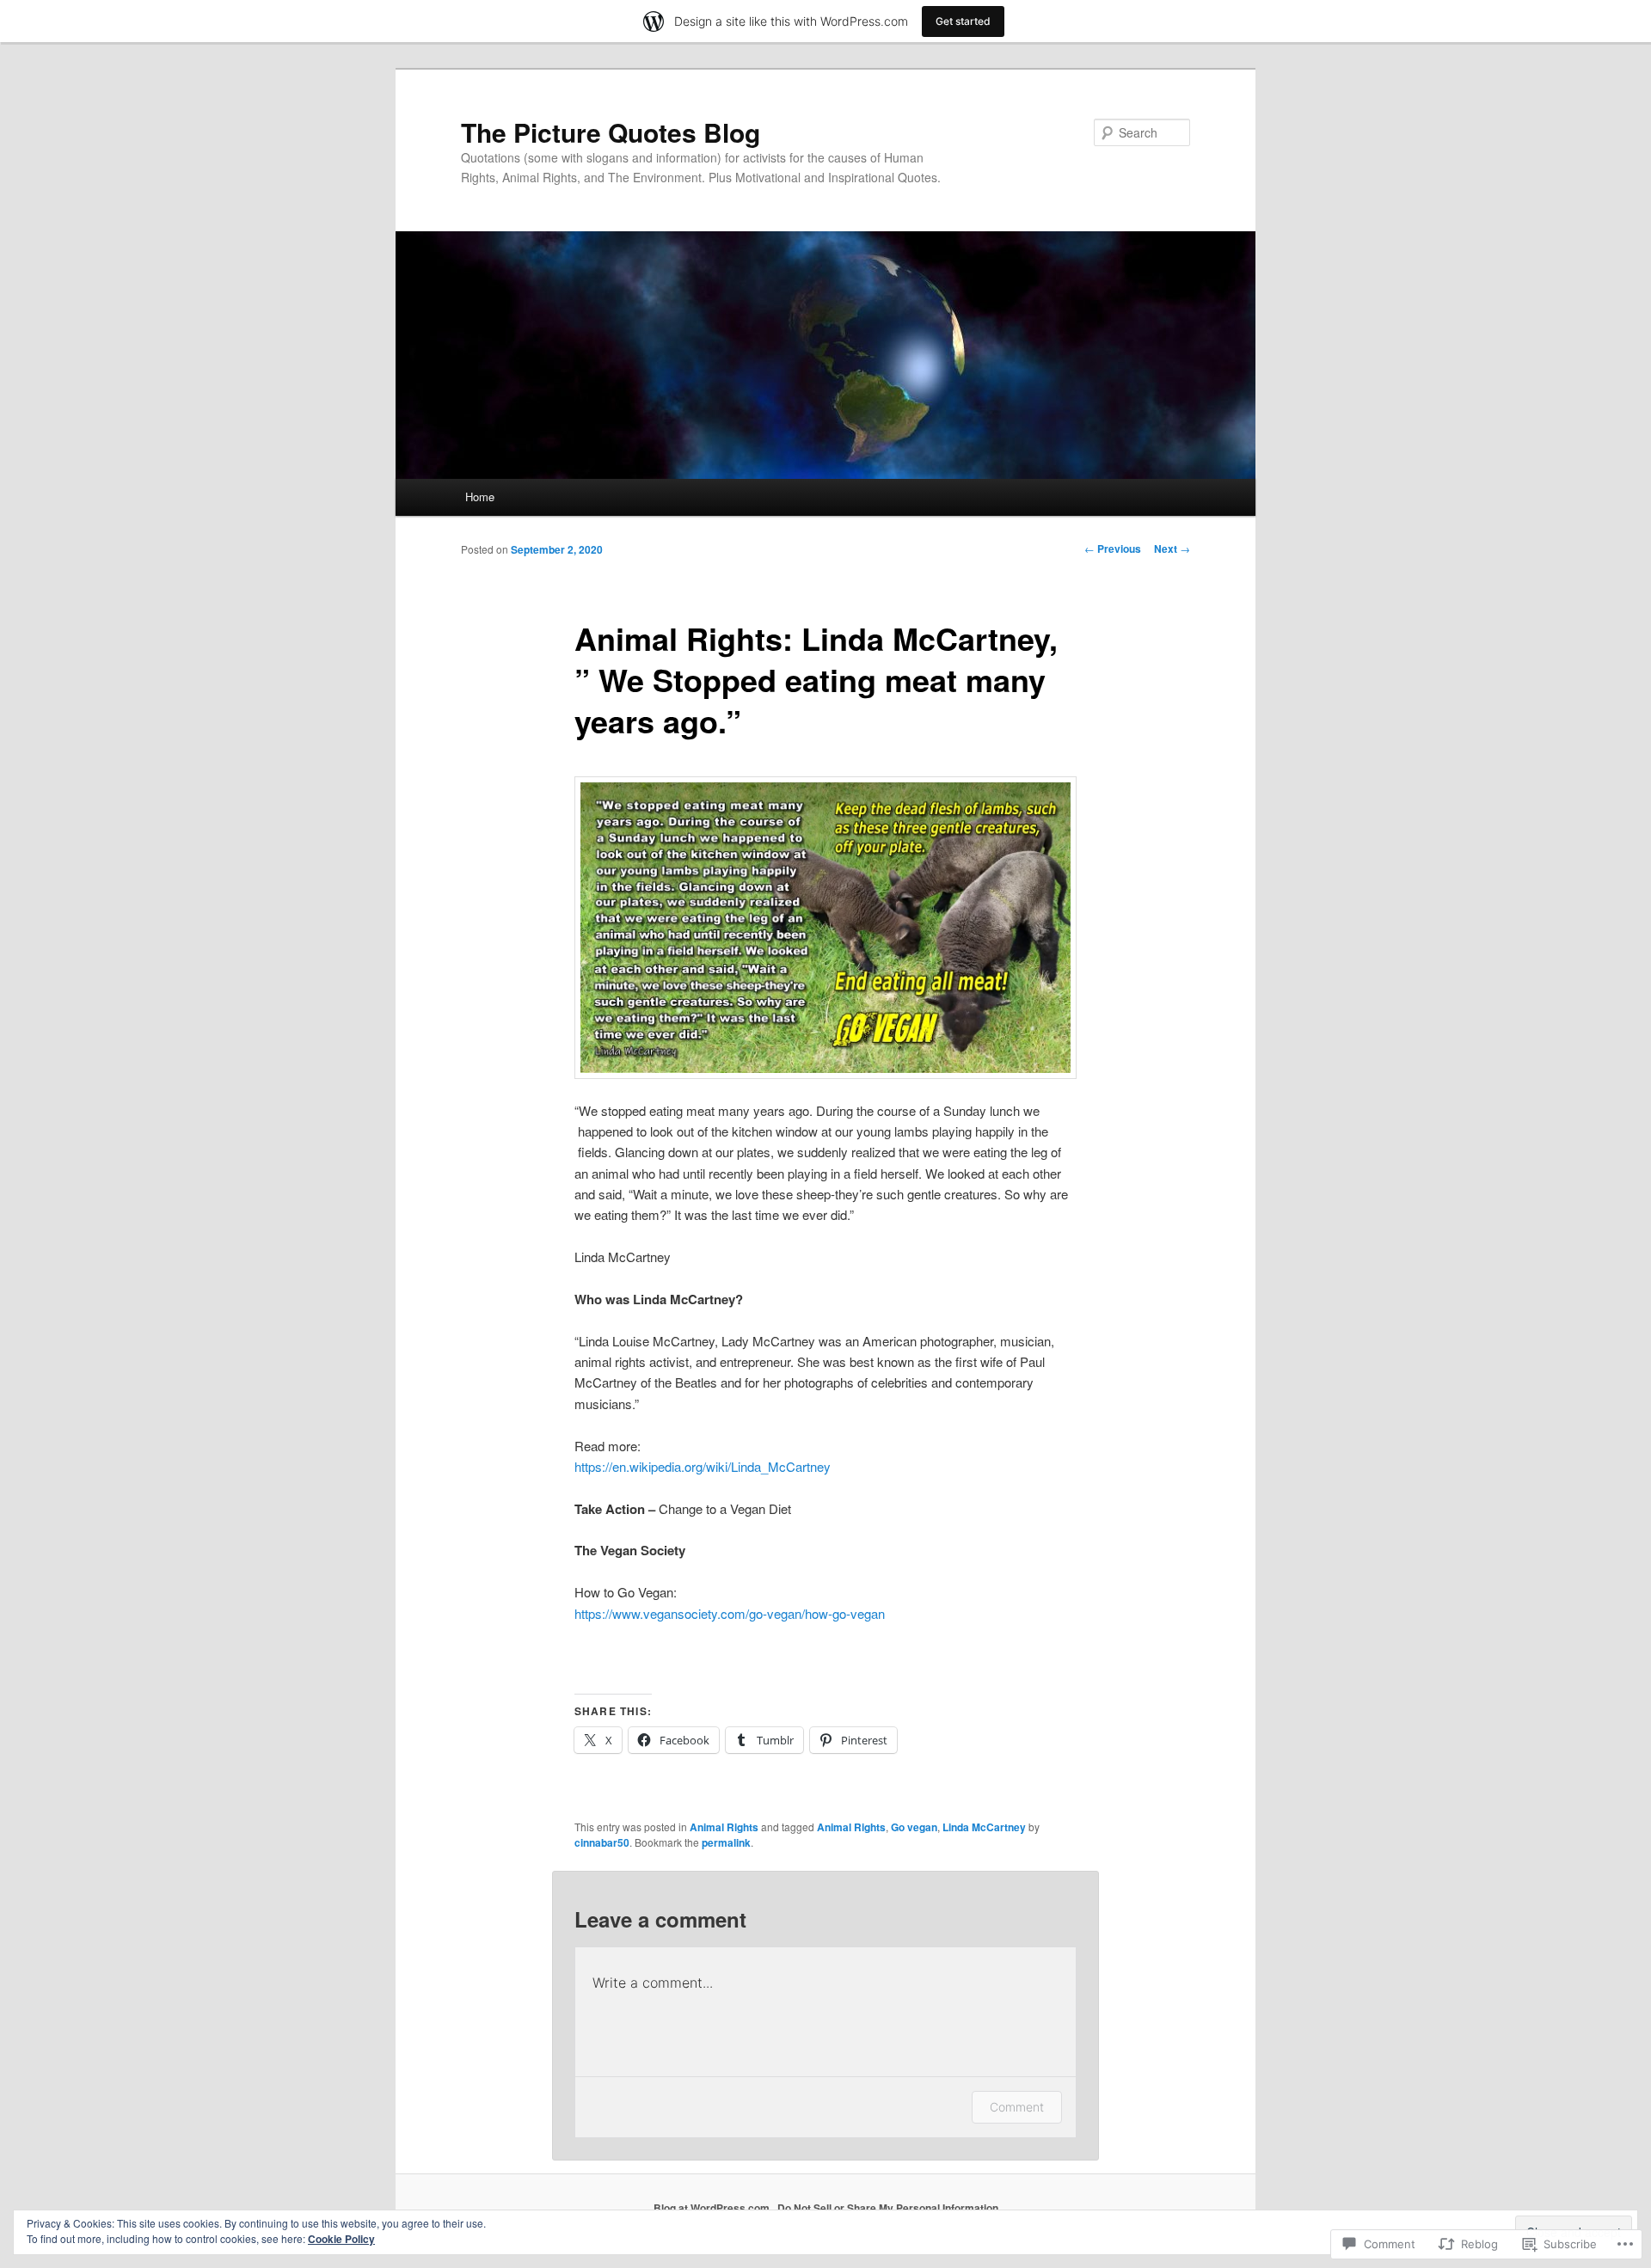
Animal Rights (724, 1827)
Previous (1113, 549)
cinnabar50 (602, 1842)
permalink (726, 1842)
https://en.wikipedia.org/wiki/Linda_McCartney (703, 1466)
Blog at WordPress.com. (713, 2208)
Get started (963, 21)
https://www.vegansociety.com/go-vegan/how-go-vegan (730, 1613)
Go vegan (914, 1827)
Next (1172, 549)
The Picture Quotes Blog (611, 132)
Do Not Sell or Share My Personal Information (888, 2208)
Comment (1017, 2107)
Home (480, 497)
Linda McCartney (984, 1827)
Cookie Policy (341, 2239)
